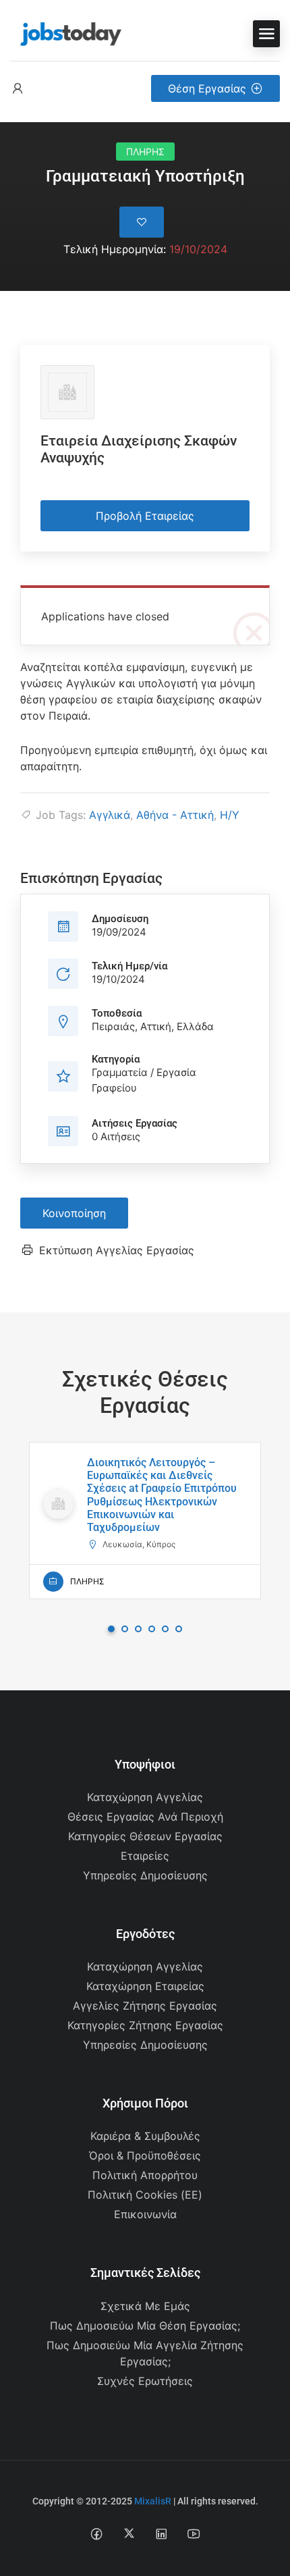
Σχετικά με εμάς (145, 2306)
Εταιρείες (145, 1856)
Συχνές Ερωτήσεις (145, 2381)
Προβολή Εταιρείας (145, 516)
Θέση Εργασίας (207, 88)
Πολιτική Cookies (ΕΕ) (145, 2195)
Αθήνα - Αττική (175, 815)
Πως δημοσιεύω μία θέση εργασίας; (145, 2326)
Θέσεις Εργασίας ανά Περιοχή (145, 1817)
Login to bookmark (142, 222)
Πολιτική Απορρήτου (145, 2175)
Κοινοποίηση (74, 1213)
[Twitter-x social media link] (129, 2533)
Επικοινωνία (145, 2214)
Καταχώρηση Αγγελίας (145, 1797)
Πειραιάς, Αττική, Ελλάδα (153, 1026)
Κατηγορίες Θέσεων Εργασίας (145, 1836)
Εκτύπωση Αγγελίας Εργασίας (117, 1250)
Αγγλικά (110, 815)
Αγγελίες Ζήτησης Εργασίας (145, 2006)
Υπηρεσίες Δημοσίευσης (145, 1875)
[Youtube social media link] (194, 2533)
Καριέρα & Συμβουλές (145, 2136)
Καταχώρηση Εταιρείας (145, 1986)
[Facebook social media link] (97, 2533)
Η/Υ (230, 815)
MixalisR (153, 2501)
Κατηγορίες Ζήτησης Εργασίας (145, 2025)
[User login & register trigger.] (18, 89)
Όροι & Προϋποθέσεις (145, 2155)
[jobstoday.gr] (66, 32)
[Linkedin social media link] (162, 2533)
